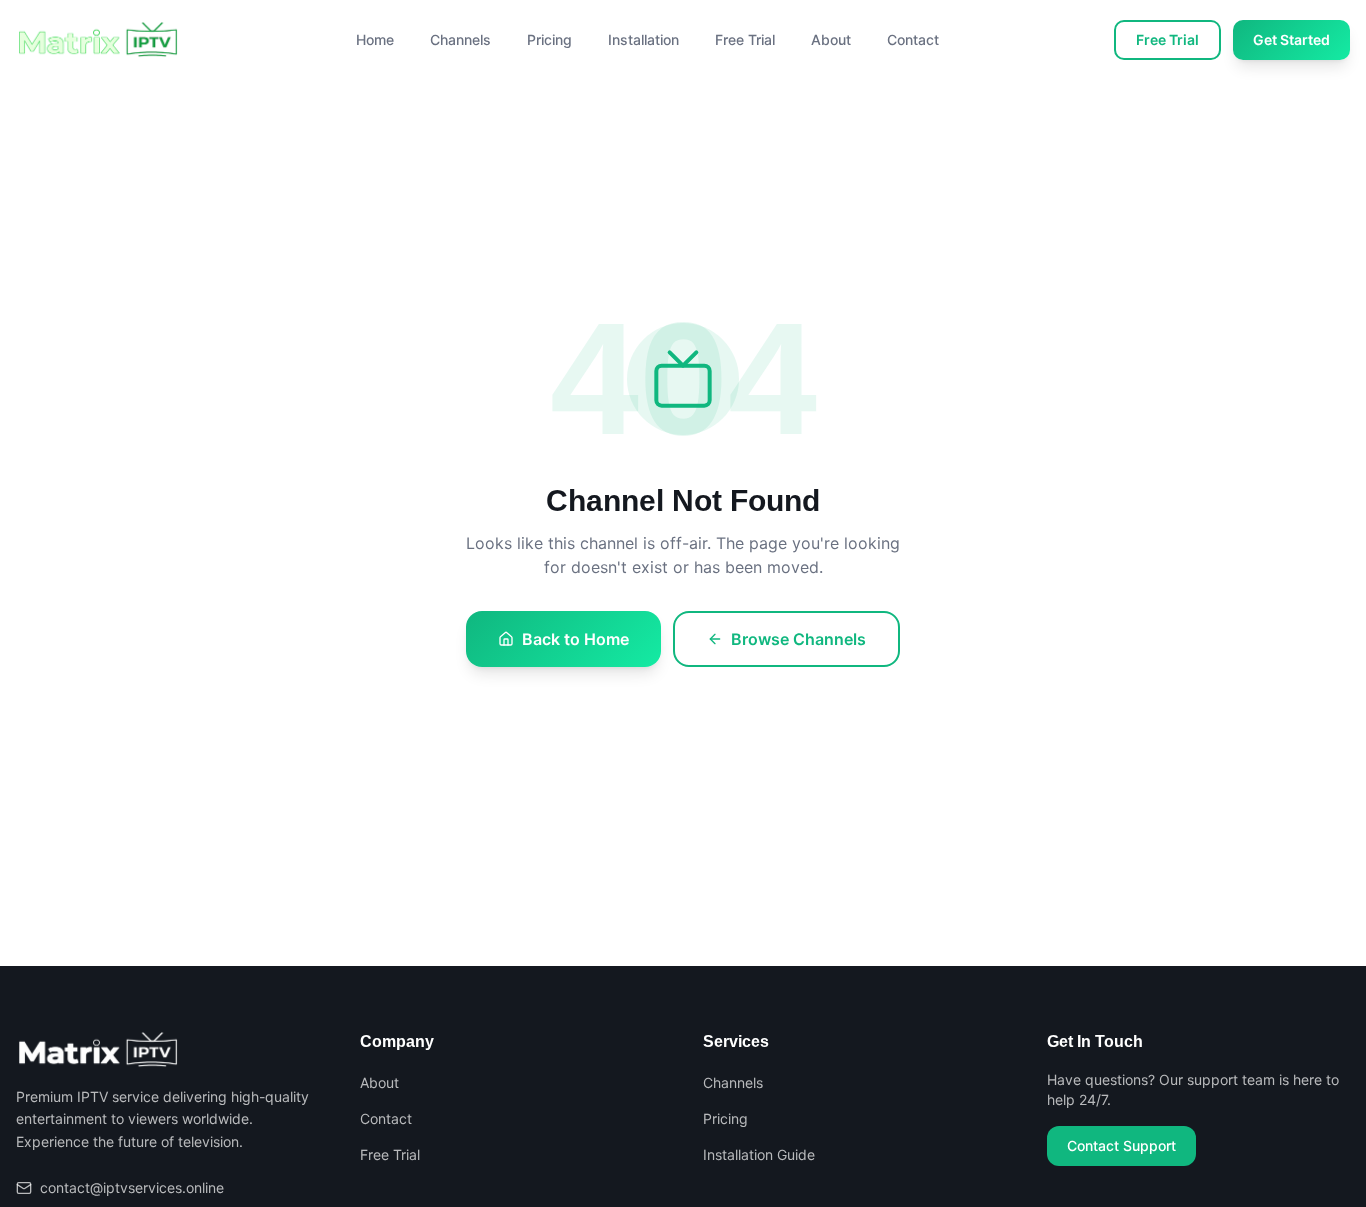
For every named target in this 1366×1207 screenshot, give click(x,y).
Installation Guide (759, 1154)
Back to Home (575, 639)
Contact (913, 39)
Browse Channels (798, 639)
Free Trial (745, 39)
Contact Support (1121, 1145)
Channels (460, 39)
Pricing (549, 39)
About (831, 39)
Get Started (1291, 39)
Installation (643, 39)
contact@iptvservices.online (132, 1187)
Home (375, 39)
